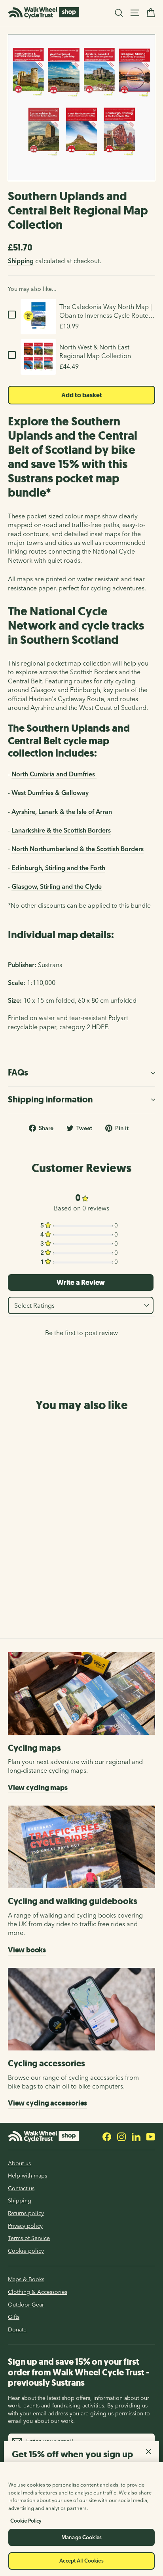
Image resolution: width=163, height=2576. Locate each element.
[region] (81, 2519)
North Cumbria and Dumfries (54, 774)
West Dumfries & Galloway (50, 793)
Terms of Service (29, 2238)
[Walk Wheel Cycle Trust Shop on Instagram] (121, 2136)
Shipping (21, 261)
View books (27, 1950)
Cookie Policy (26, 2521)
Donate (17, 2329)
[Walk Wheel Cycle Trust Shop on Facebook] (107, 2136)
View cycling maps (38, 1788)
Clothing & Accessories (38, 2292)
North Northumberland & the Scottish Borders (78, 849)
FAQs (18, 1073)
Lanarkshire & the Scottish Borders (61, 830)
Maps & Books (26, 2279)
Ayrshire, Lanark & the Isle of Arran (62, 812)
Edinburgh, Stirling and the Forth (58, 868)
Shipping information (50, 1099)
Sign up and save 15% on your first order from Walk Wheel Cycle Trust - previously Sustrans (79, 2372)
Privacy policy (25, 2226)
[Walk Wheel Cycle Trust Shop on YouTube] (151, 2136)
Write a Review (81, 1282)
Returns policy (26, 2213)
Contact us (21, 2188)
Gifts (14, 2317)
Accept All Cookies (81, 2561)
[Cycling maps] (81, 1693)
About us (19, 2163)
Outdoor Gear (26, 2305)
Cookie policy (26, 2251)
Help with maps (27, 2176)
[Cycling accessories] (81, 2009)
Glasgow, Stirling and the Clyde (57, 886)
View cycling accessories (47, 2103)
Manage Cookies (81, 2537)
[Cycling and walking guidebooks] (81, 1847)
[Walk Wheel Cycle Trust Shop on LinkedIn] (136, 2136)
